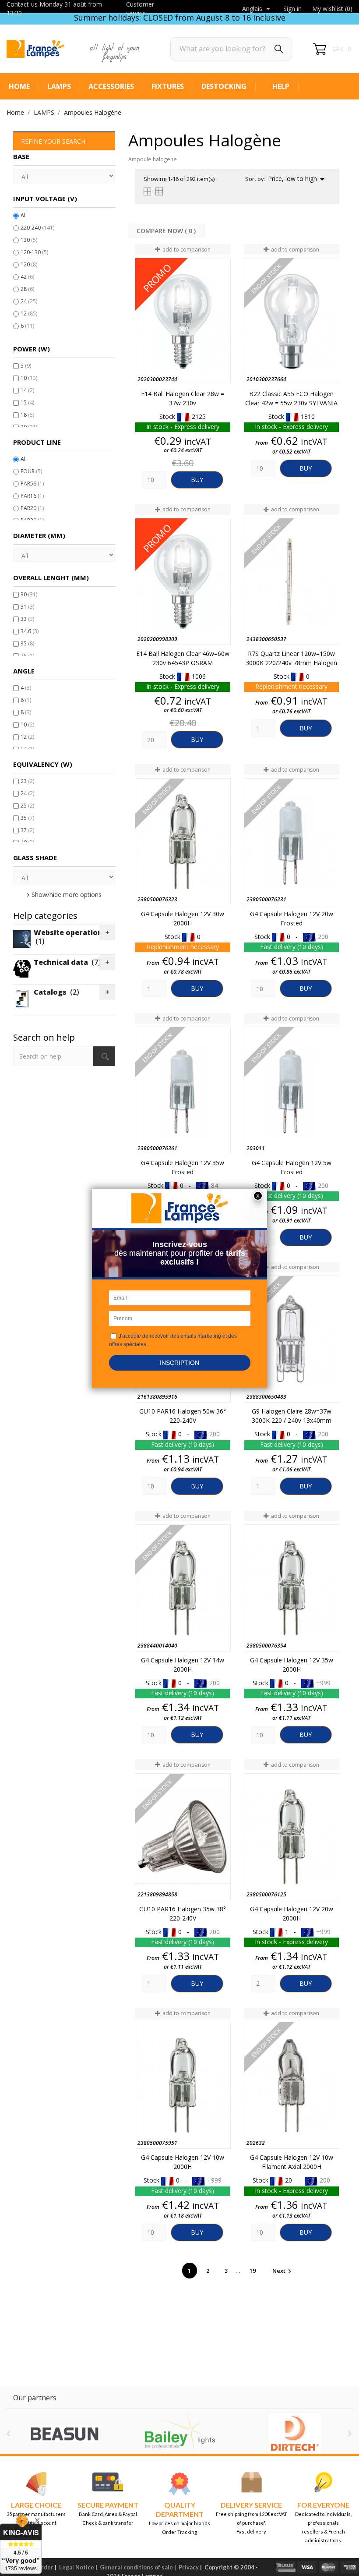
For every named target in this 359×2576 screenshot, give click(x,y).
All (24, 215)
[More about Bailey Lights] (64, 2434)
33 (27, 619)
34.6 (30, 631)
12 (29, 314)
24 (29, 301)
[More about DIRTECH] (180, 2434)
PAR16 (32, 496)
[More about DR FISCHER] (295, 2434)
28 (27, 289)
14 (27, 390)
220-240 (37, 228)
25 (27, 806)
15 (27, 402)
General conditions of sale (136, 2567)
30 (29, 594)
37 (27, 830)
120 (29, 264)
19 (253, 2271)
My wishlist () (332, 9)
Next (283, 2271)
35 (27, 643)
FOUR (31, 471)
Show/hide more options (67, 895)
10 (29, 378)
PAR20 (32, 508)
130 (29, 240)
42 (27, 277)
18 (27, 415)
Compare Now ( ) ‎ (167, 231)
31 (27, 607)
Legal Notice (77, 2567)
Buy (197, 480)
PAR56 (32, 484)
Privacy (189, 2567)
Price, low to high (298, 179)
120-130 (34, 252)
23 (27, 781)
